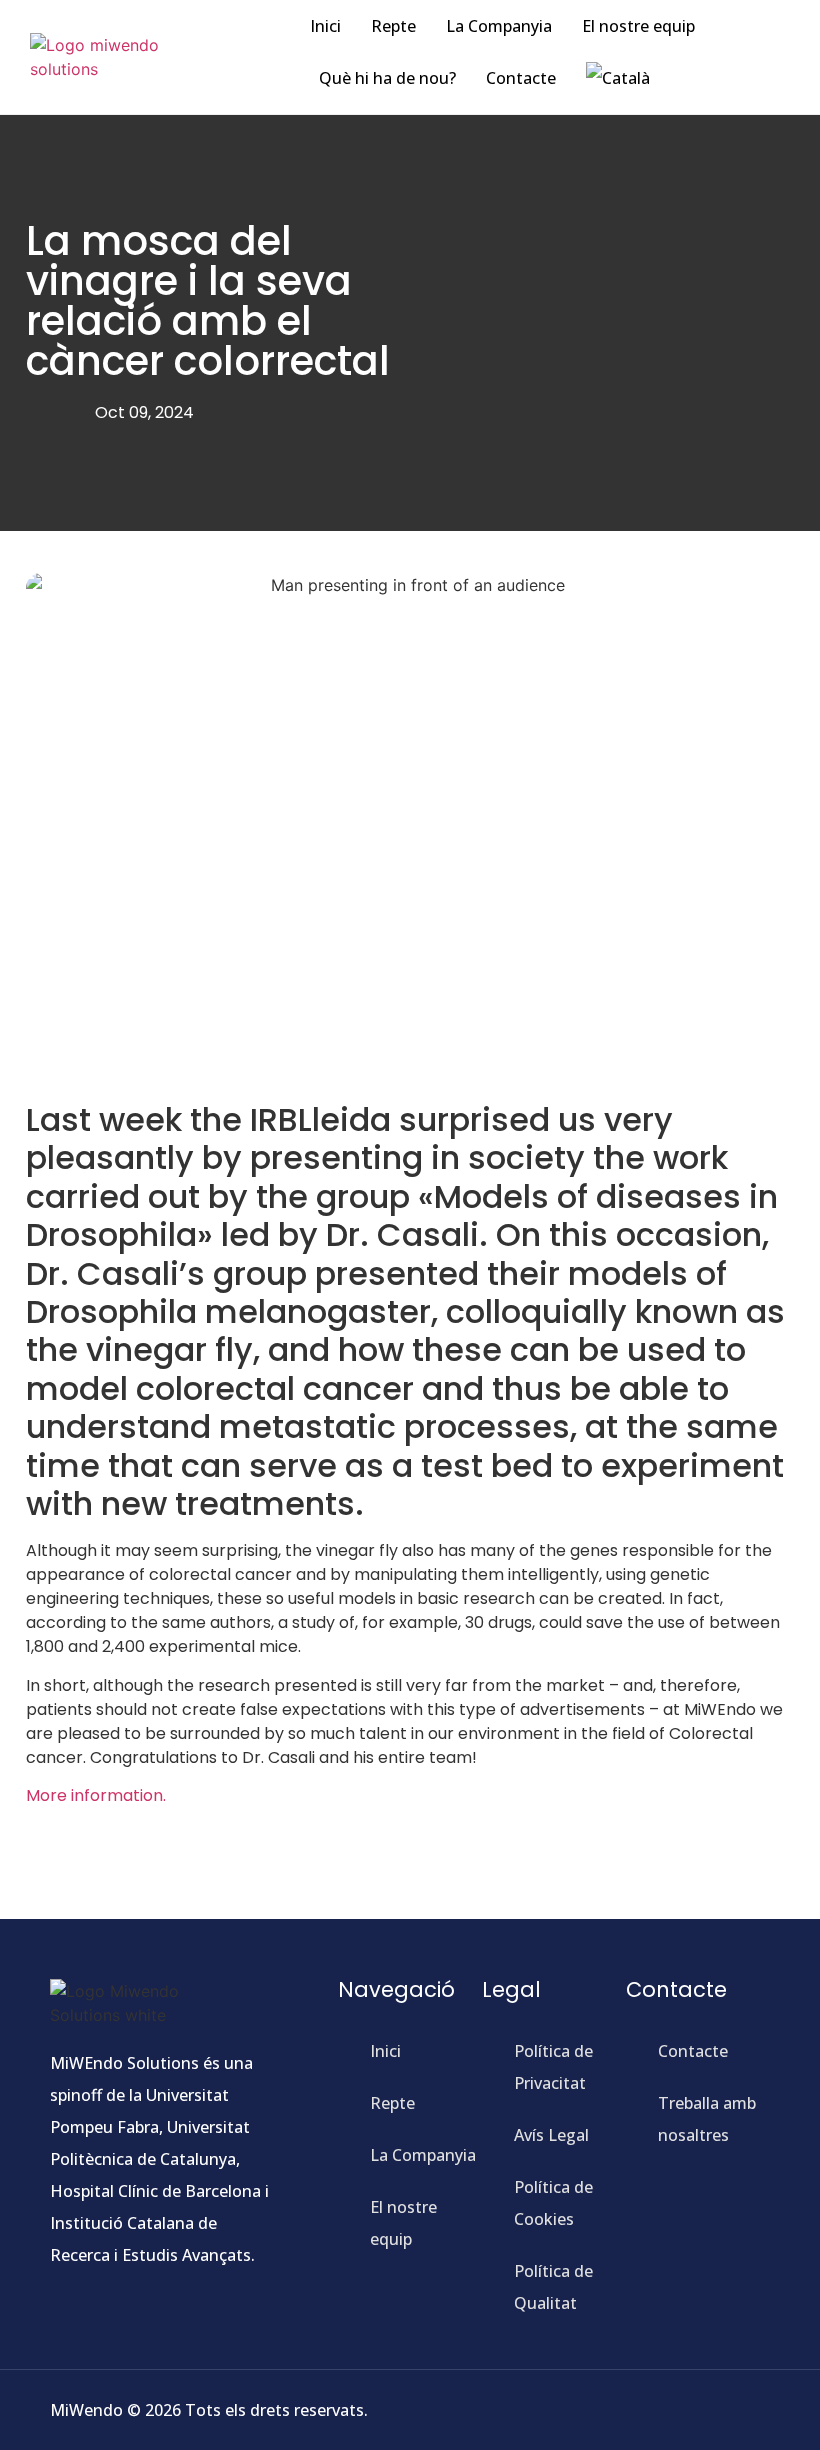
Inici (325, 26)
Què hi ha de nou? (387, 78)
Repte (393, 26)
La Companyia (499, 26)
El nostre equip (638, 26)
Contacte (521, 78)
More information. (96, 1795)
